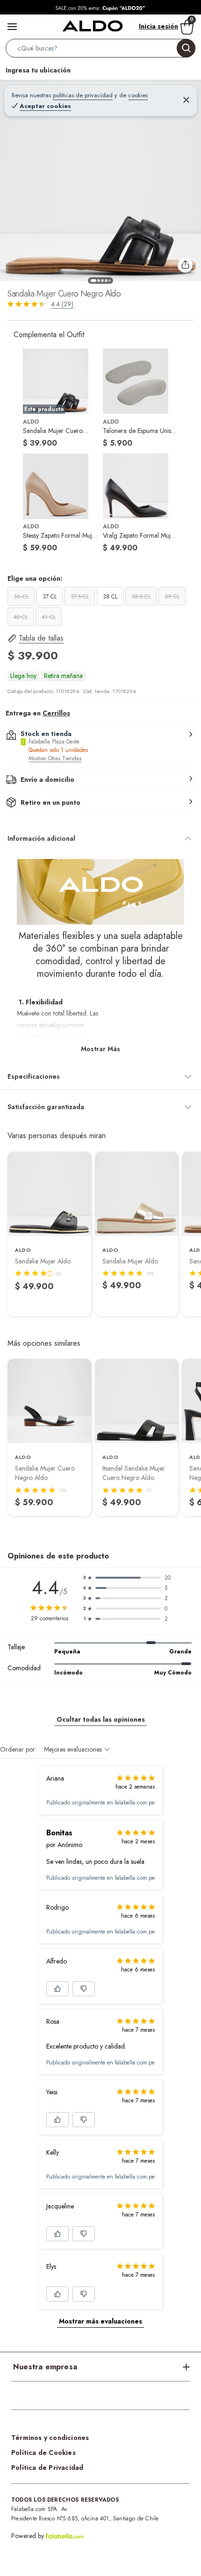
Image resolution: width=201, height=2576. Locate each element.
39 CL (172, 597)
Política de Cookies (43, 2453)
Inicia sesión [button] (158, 26)
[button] (100, 50)
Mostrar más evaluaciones (100, 2321)
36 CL (21, 597)
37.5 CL (80, 597)
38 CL (110, 597)
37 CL (50, 597)
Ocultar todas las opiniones (101, 1719)
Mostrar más (100, 1049)
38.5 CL (141, 597)
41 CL (49, 617)
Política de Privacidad (47, 2468)
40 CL (21, 617)
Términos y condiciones (50, 2438)
